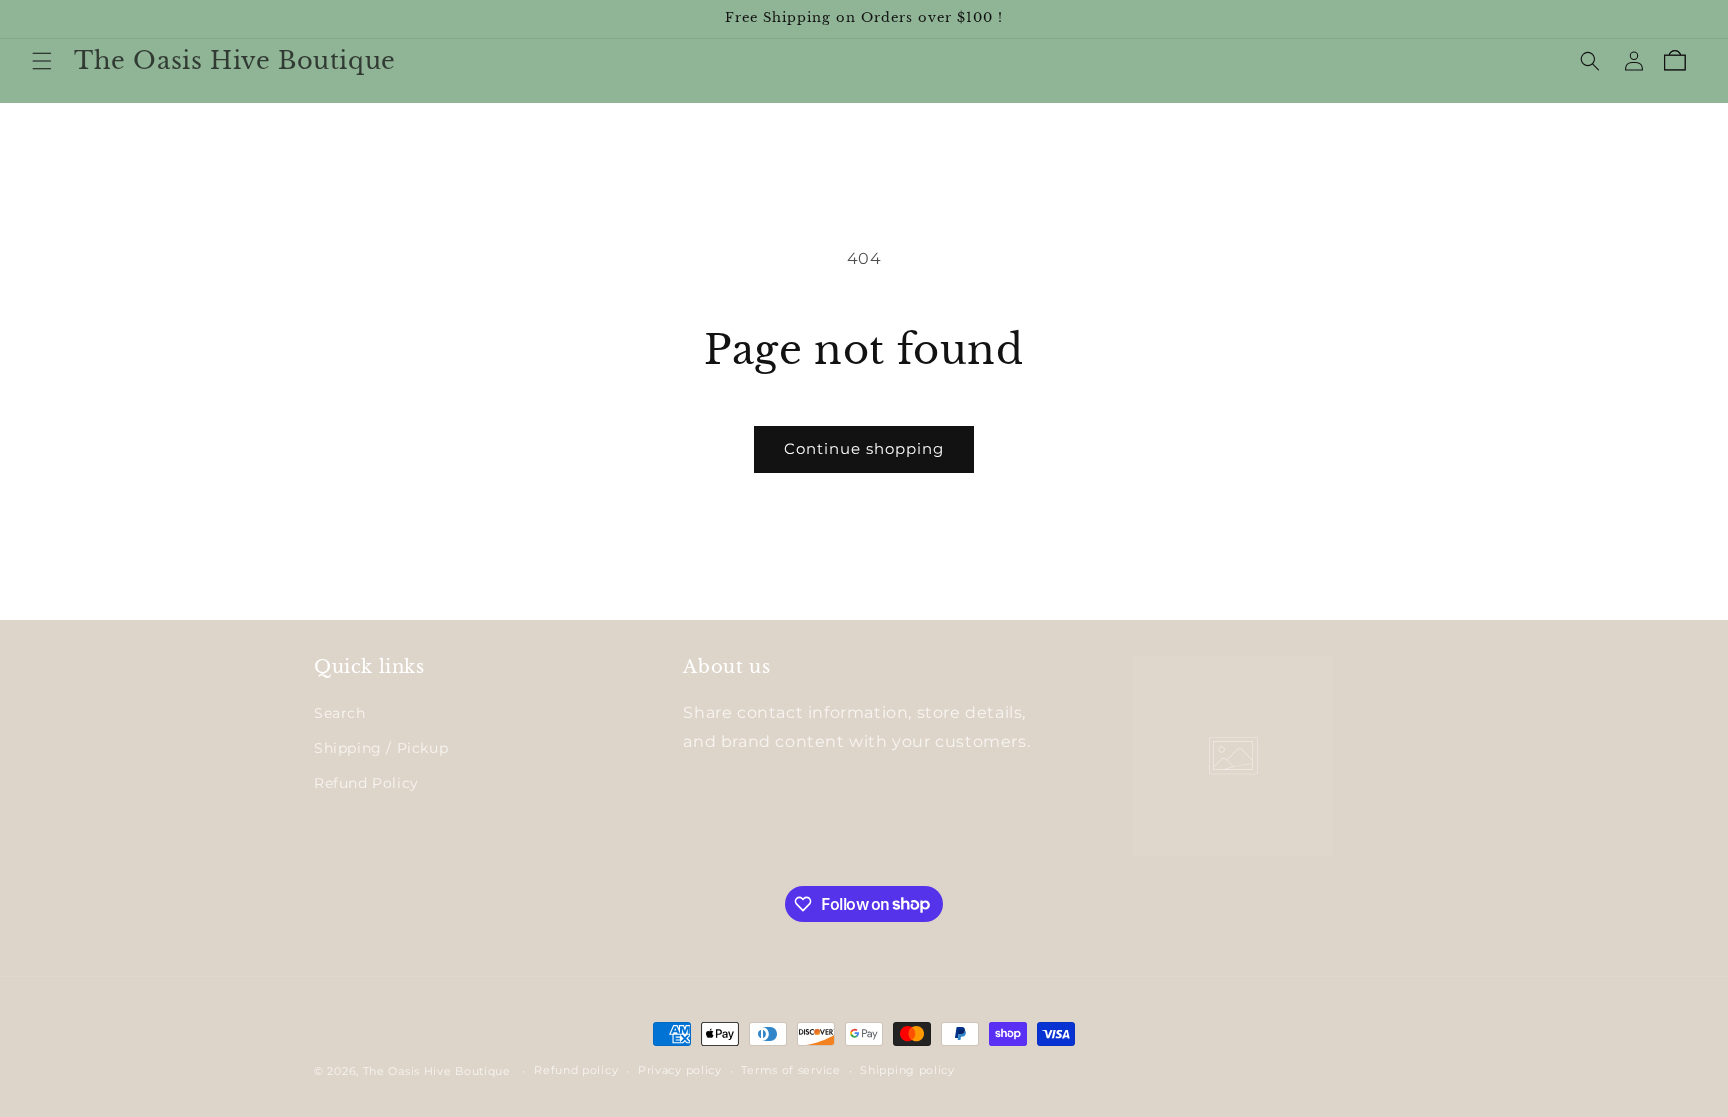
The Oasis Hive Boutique (439, 1071)
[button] (42, 61)
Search (340, 713)
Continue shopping (864, 448)
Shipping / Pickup (381, 748)
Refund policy (576, 1070)
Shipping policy (907, 1070)
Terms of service (790, 1070)
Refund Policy (366, 783)
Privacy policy (680, 1070)
